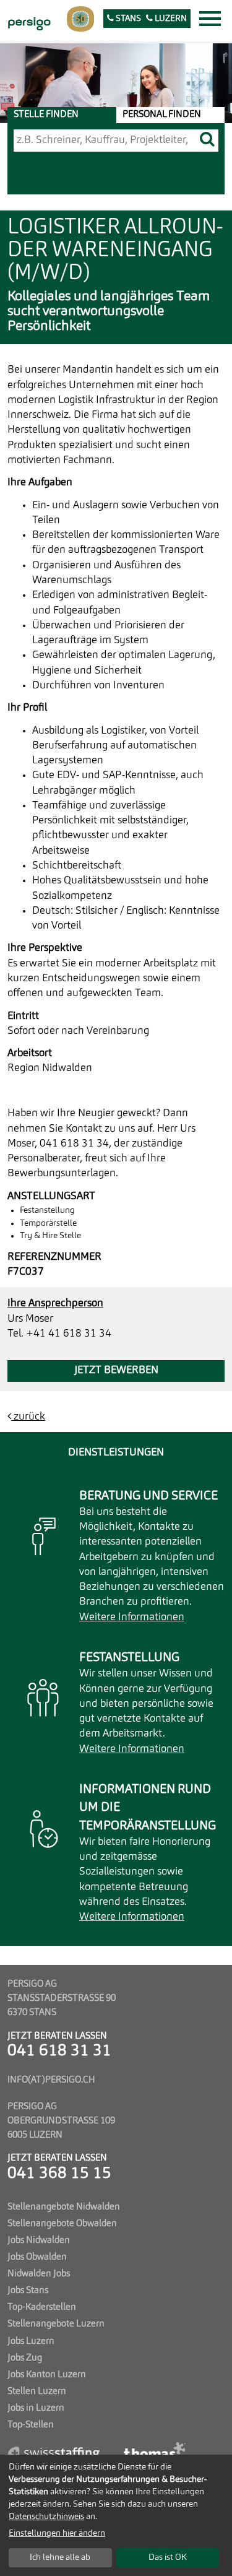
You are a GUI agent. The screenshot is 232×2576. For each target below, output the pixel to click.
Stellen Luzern (37, 2392)
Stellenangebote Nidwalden (64, 2207)
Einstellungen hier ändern (57, 2533)
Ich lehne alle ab (60, 2557)
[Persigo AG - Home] (28, 22)
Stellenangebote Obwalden (62, 2224)
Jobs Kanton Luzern (47, 2375)
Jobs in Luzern (36, 2408)
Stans (127, 19)
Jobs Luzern (31, 2341)
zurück (28, 1417)
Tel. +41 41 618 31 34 (59, 1334)
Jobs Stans (28, 2291)
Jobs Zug (25, 2358)
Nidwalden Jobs (39, 2274)
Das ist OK (168, 2557)
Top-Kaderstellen (42, 2307)
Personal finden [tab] (162, 115)
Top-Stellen (31, 2425)
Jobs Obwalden (37, 2257)
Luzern (170, 19)
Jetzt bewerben (116, 1370)
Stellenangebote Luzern (56, 2324)
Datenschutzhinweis (46, 2517)
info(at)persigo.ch (51, 2080)
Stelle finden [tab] (46, 115)
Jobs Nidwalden (39, 2240)
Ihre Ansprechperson (55, 1303)
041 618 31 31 (59, 2051)
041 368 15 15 (59, 2174)
